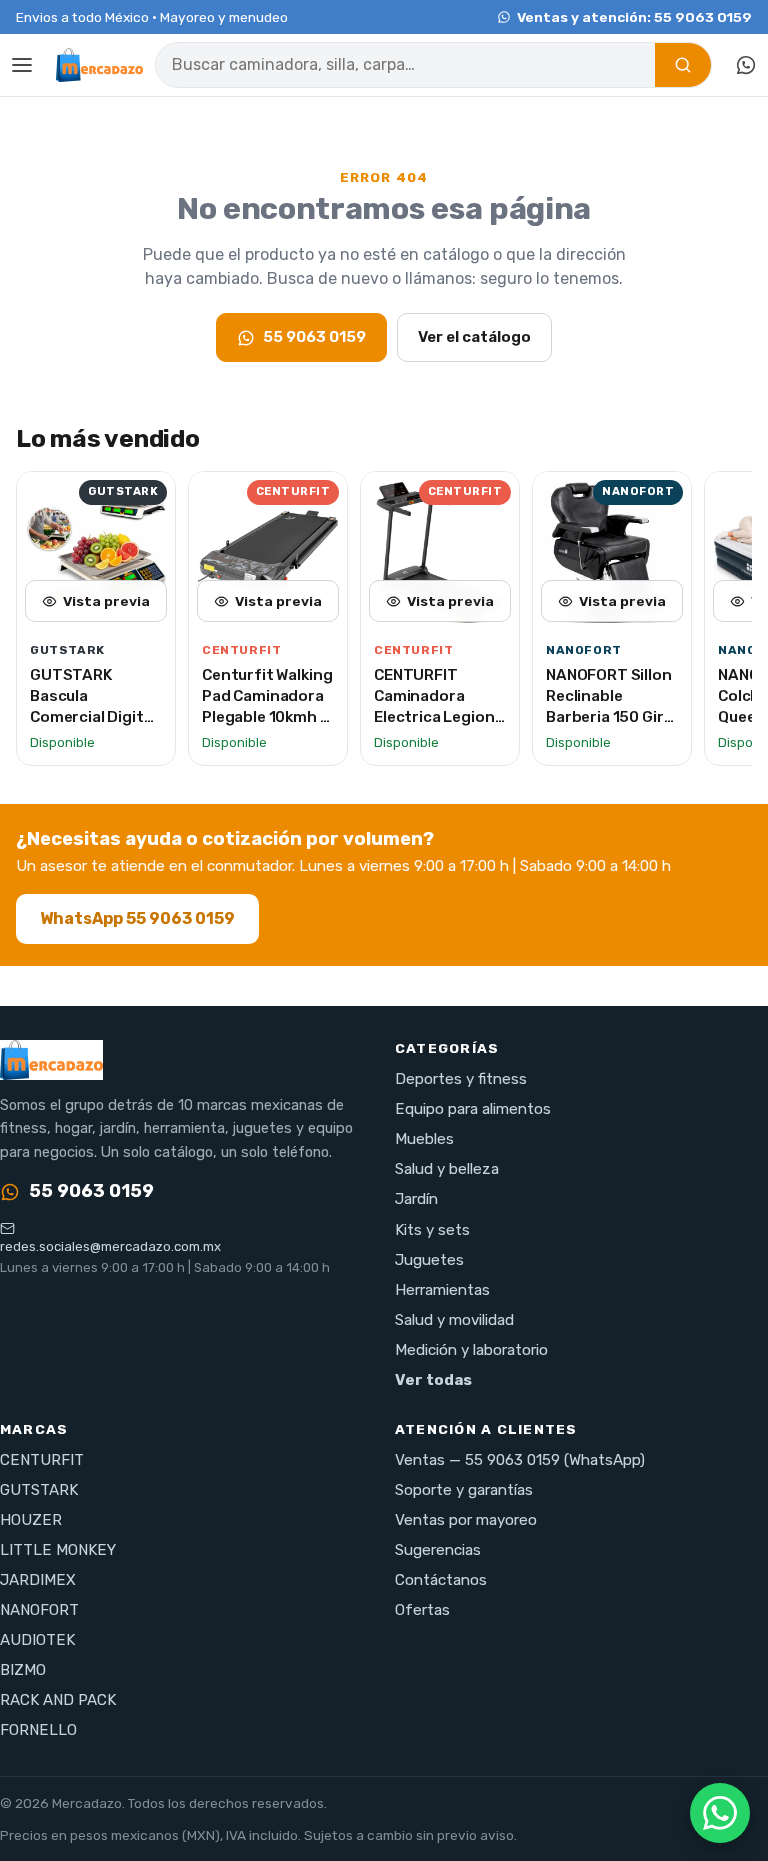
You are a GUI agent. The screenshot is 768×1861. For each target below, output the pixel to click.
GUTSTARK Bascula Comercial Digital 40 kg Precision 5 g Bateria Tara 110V (93, 726)
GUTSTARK (39, 1490)
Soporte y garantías (464, 1490)
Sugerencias (438, 1550)
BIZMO (23, 1670)
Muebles (424, 1139)
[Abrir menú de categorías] (22, 65)
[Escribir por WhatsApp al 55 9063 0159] (746, 65)
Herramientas (442, 1290)
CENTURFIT (42, 1460)
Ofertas (422, 1610)
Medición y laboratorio (471, 1350)
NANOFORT (39, 1610)
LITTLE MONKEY (58, 1550)
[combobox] (405, 65)
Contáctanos (441, 1580)
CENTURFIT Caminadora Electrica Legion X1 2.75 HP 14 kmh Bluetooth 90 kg (439, 716)
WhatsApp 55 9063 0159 (137, 918)
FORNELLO (38, 1730)
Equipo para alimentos (473, 1109)
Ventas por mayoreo (466, 1520)
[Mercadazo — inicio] (99, 65)
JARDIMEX (38, 1580)
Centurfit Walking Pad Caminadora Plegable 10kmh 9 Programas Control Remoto (267, 716)
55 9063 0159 (314, 337)
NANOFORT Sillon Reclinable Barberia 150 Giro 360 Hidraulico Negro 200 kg (609, 716)
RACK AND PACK (58, 1700)
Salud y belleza (447, 1169)
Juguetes (429, 1260)
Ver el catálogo (474, 337)
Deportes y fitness (461, 1079)
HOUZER (31, 1520)
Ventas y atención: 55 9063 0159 (634, 17)
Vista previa (106, 601)
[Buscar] (683, 65)
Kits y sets (432, 1230)
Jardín (416, 1199)
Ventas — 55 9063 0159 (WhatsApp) (520, 1460)
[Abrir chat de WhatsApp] (720, 1813)
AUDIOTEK (37, 1640)
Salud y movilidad (454, 1320)
